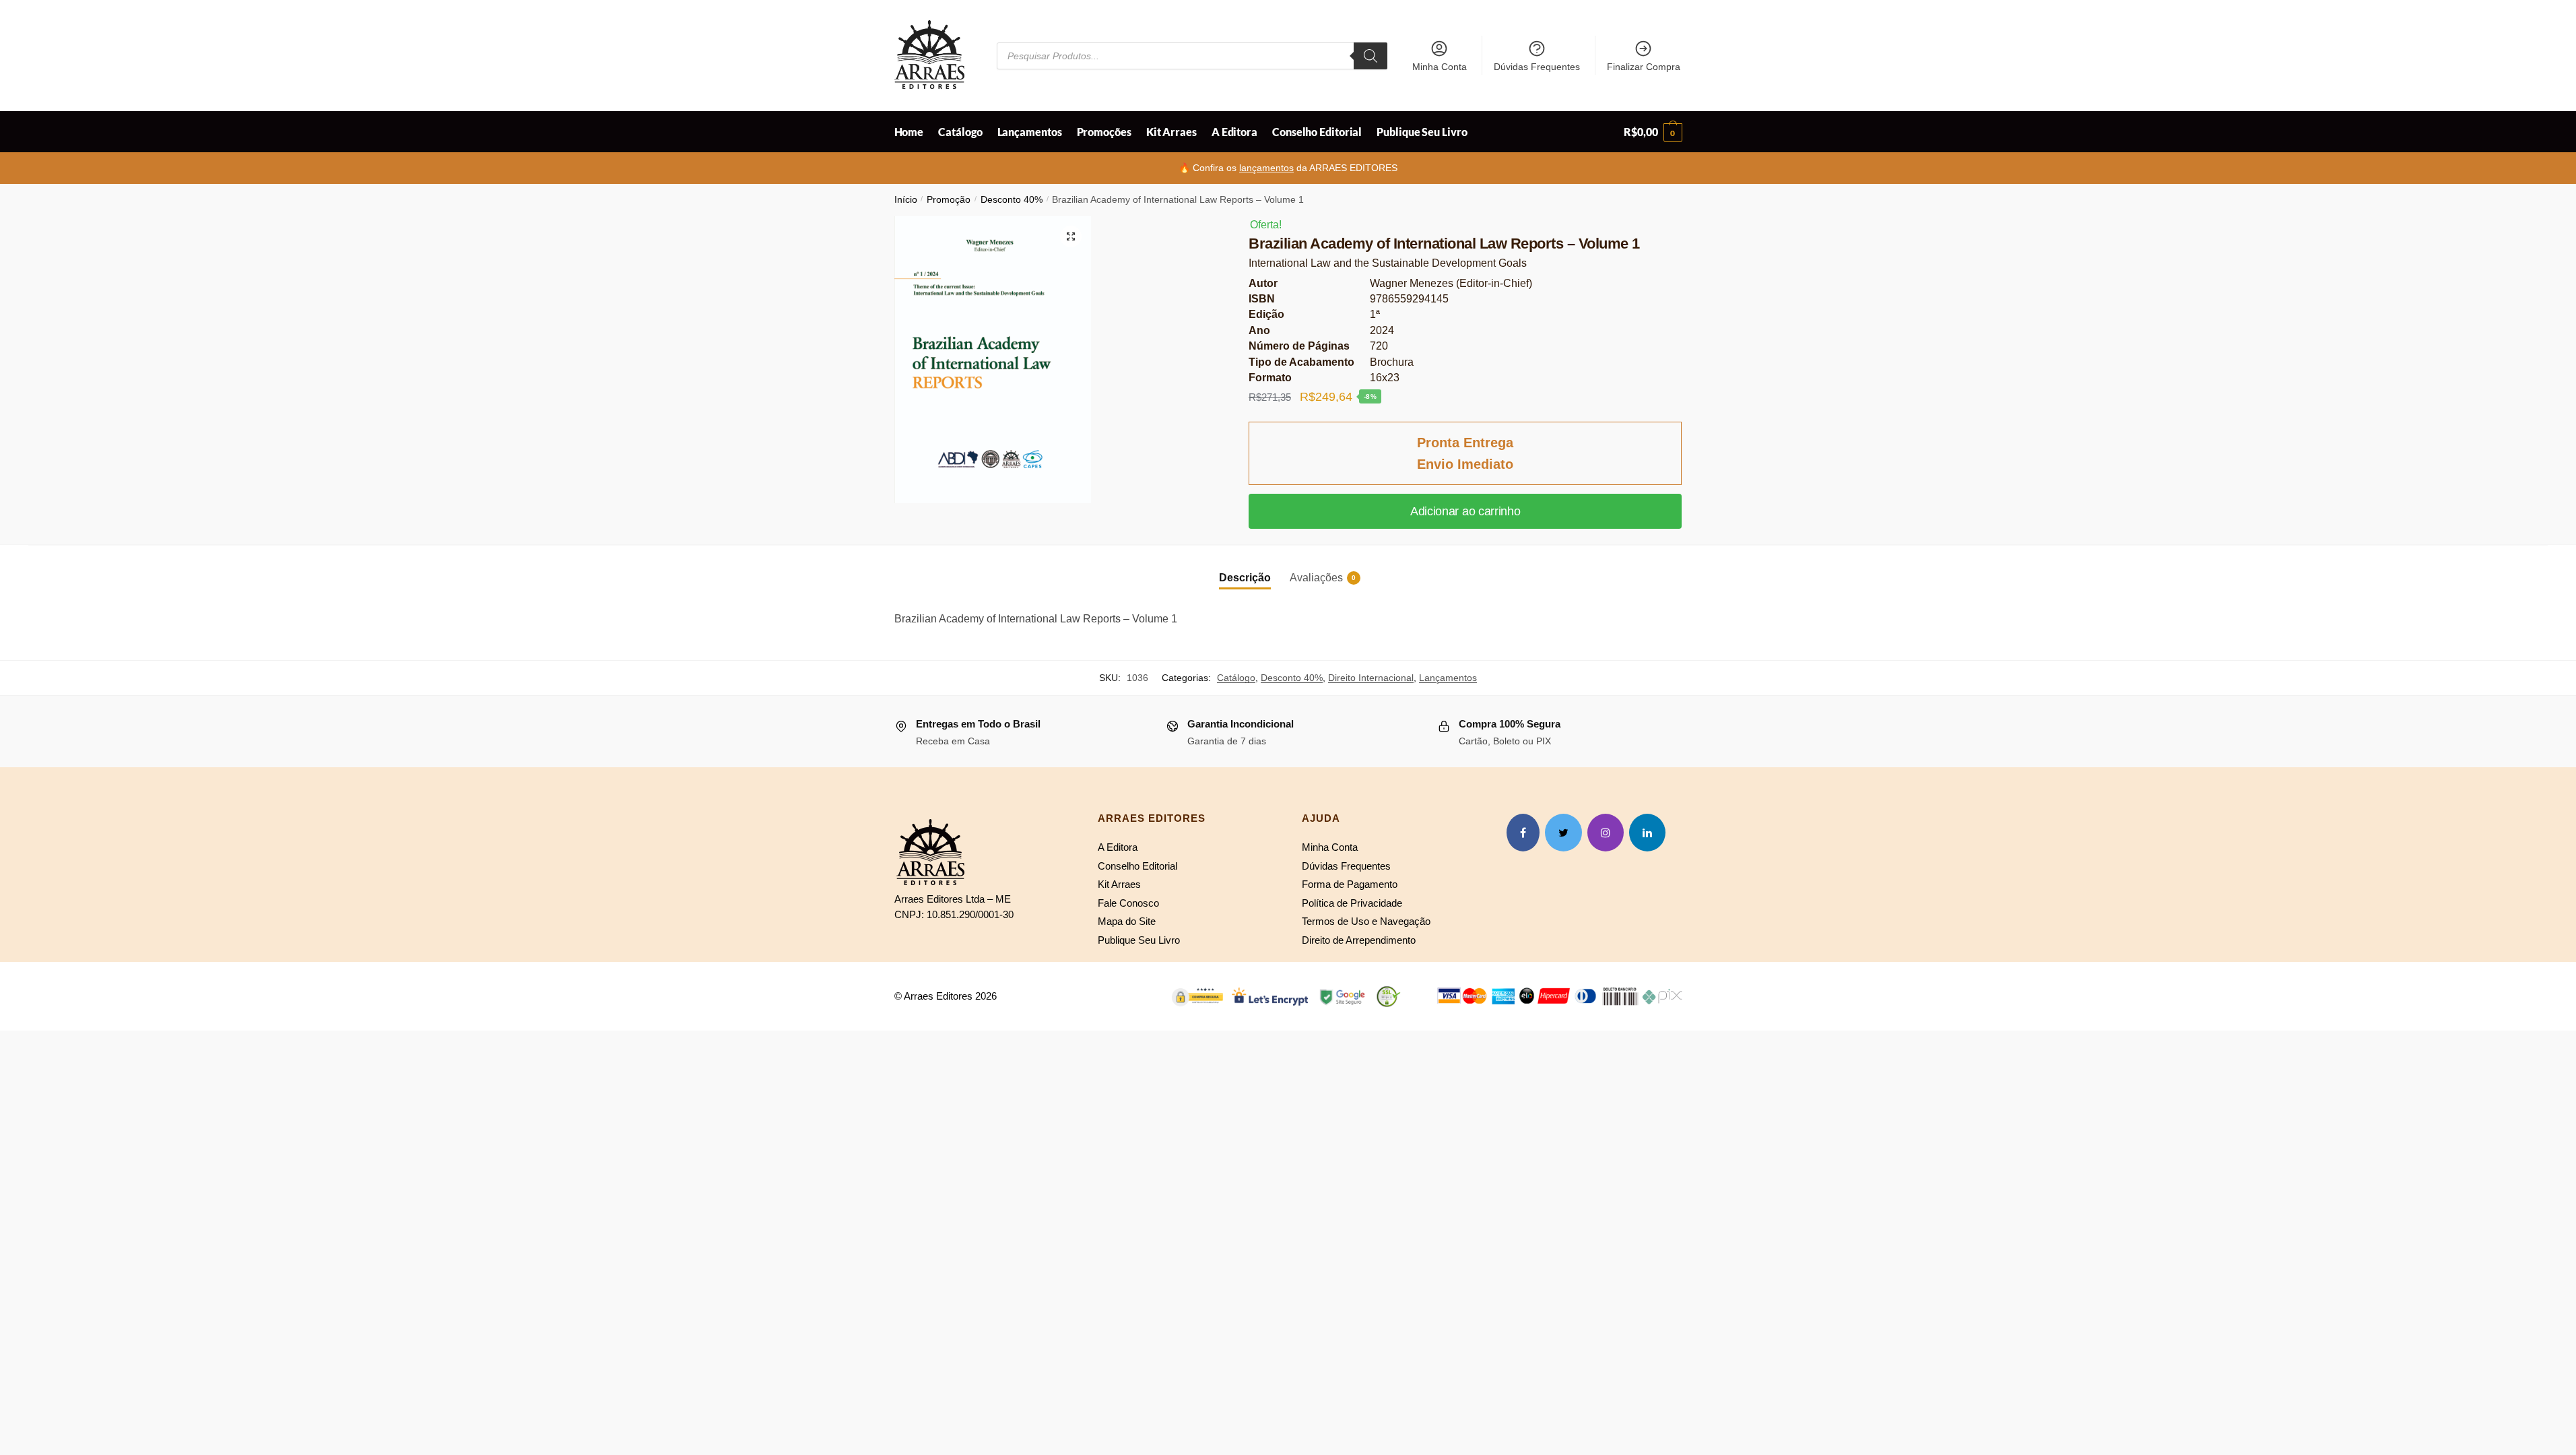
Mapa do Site (1127, 921)
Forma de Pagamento (1350, 884)
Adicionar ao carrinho (1465, 511)
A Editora (1118, 847)
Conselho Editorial (1137, 866)
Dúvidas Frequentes (1537, 67)
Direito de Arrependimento (1359, 940)
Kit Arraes (1119, 884)
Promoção (949, 200)
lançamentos (1266, 168)
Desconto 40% (1012, 200)
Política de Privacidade (1352, 903)
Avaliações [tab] (1316, 578)
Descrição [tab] (1245, 578)
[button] (1071, 236)
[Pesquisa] (1370, 56)
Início (906, 200)
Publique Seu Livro (1139, 940)
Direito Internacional (1371, 678)
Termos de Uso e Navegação (1366, 921)
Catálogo (1236, 678)
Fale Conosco (1128, 903)
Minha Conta (1440, 67)
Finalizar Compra (1644, 67)
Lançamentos (1448, 678)
